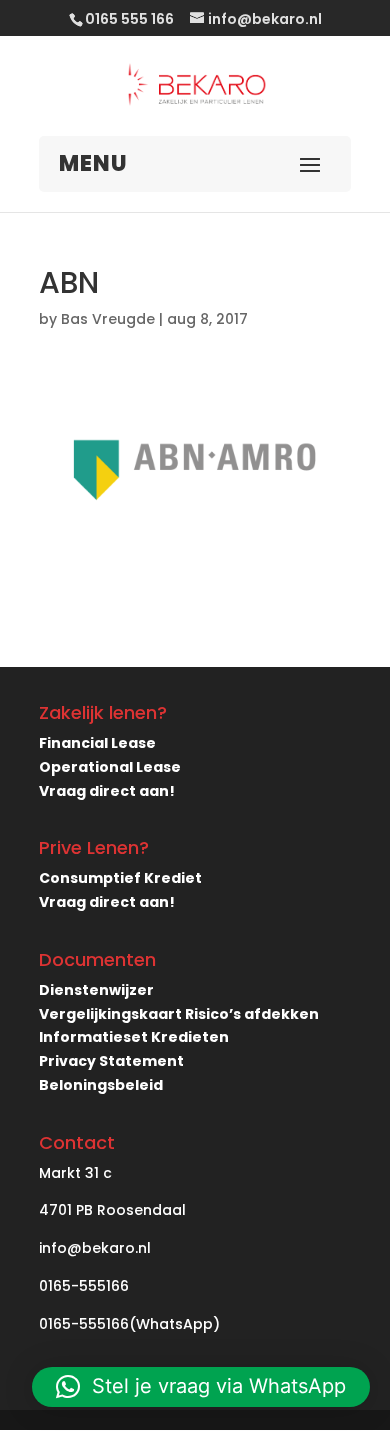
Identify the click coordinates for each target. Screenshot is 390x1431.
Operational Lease (110, 767)
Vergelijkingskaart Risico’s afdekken (179, 1014)
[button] (201, 1387)
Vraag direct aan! (107, 791)
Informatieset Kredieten (134, 1037)
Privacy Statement (111, 1061)
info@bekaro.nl (95, 1248)
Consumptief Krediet (120, 878)
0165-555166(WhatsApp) (129, 1324)
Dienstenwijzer (96, 990)
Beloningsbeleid (101, 1085)
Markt (60, 1173)
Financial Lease (97, 743)
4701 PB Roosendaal (112, 1210)
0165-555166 (84, 1286)
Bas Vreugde (108, 319)
